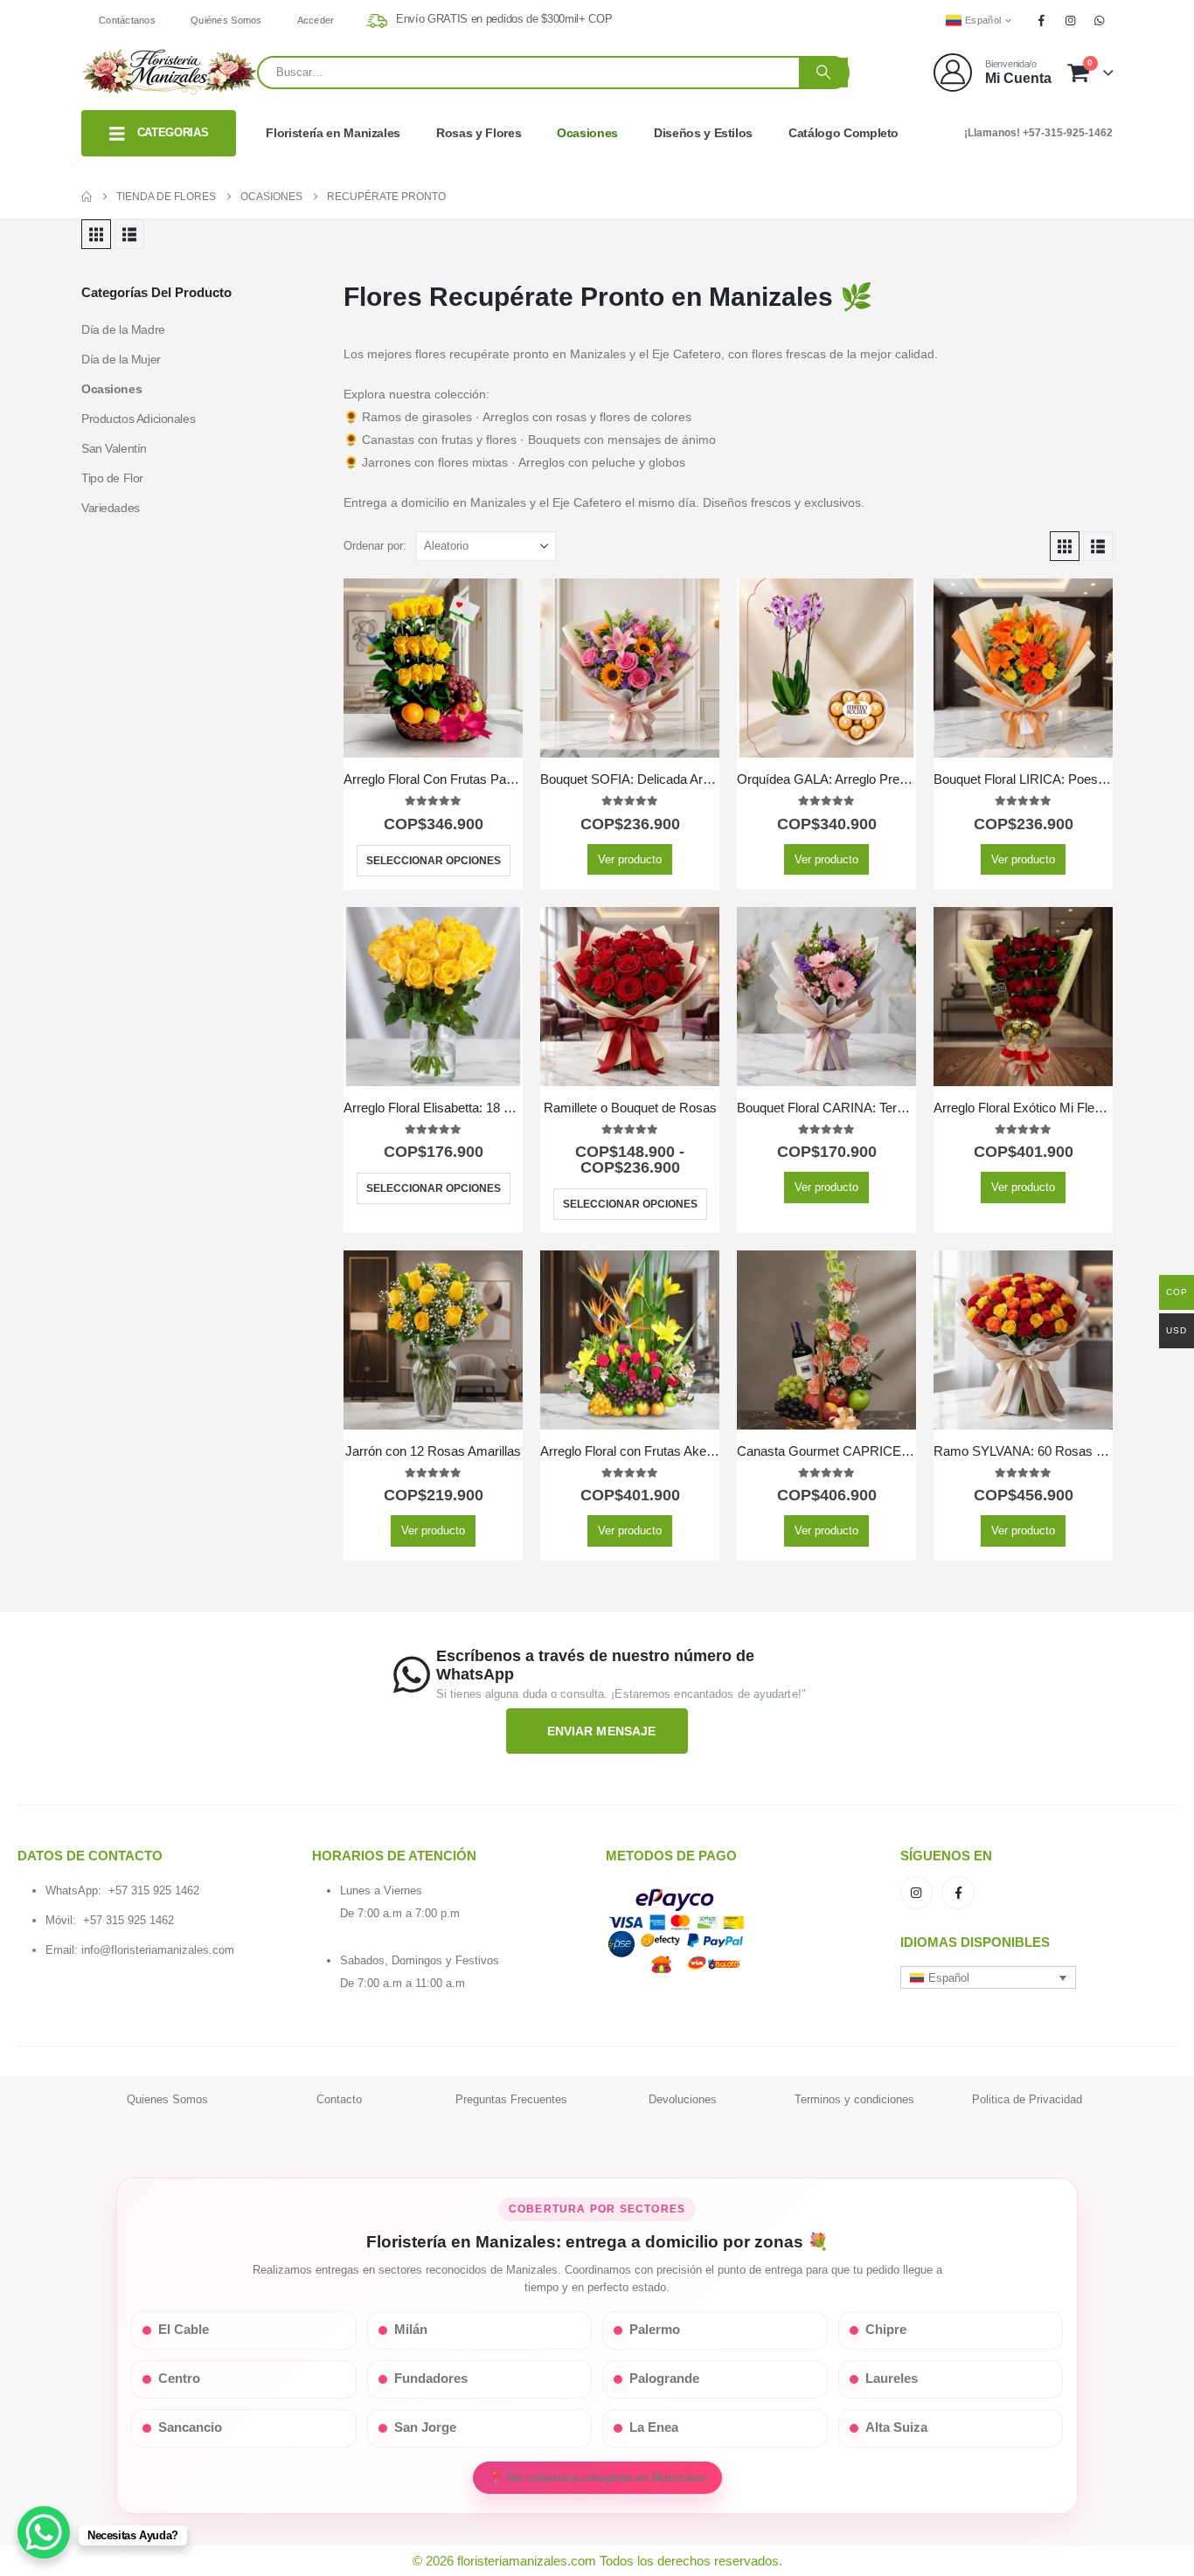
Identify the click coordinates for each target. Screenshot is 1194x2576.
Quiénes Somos (226, 20)
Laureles (892, 2379)
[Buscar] (823, 73)
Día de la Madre (123, 329)
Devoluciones (683, 2099)
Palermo (655, 2330)
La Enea (654, 2427)
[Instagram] (1071, 20)
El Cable (184, 2330)
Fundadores (431, 2379)
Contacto (339, 2099)
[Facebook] (1041, 20)
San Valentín (114, 448)
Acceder (316, 20)
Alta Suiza (896, 2427)
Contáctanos (127, 20)
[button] (96, 234)
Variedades (111, 508)
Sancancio (190, 2427)
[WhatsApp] (1100, 20)
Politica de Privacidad (1027, 2099)
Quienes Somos (167, 2099)
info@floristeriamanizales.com (158, 1950)
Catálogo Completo (843, 133)
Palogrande (664, 2379)
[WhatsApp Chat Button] (44, 2532)
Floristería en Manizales (333, 133)
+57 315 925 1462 (154, 1890)
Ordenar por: (375, 546)
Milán (411, 2330)
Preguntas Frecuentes (511, 2099)
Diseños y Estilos (703, 133)
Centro (179, 2379)
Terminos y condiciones (854, 2099)
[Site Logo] (169, 72)
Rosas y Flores (479, 133)
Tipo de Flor (112, 478)
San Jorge (425, 2427)
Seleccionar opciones (434, 861)
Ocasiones (587, 133)
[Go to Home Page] (87, 197)
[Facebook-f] (958, 1893)
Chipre (886, 2330)
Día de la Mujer (121, 359)
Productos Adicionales (138, 419)
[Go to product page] (433, 668)
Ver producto (630, 859)
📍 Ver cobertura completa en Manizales (597, 2478)
